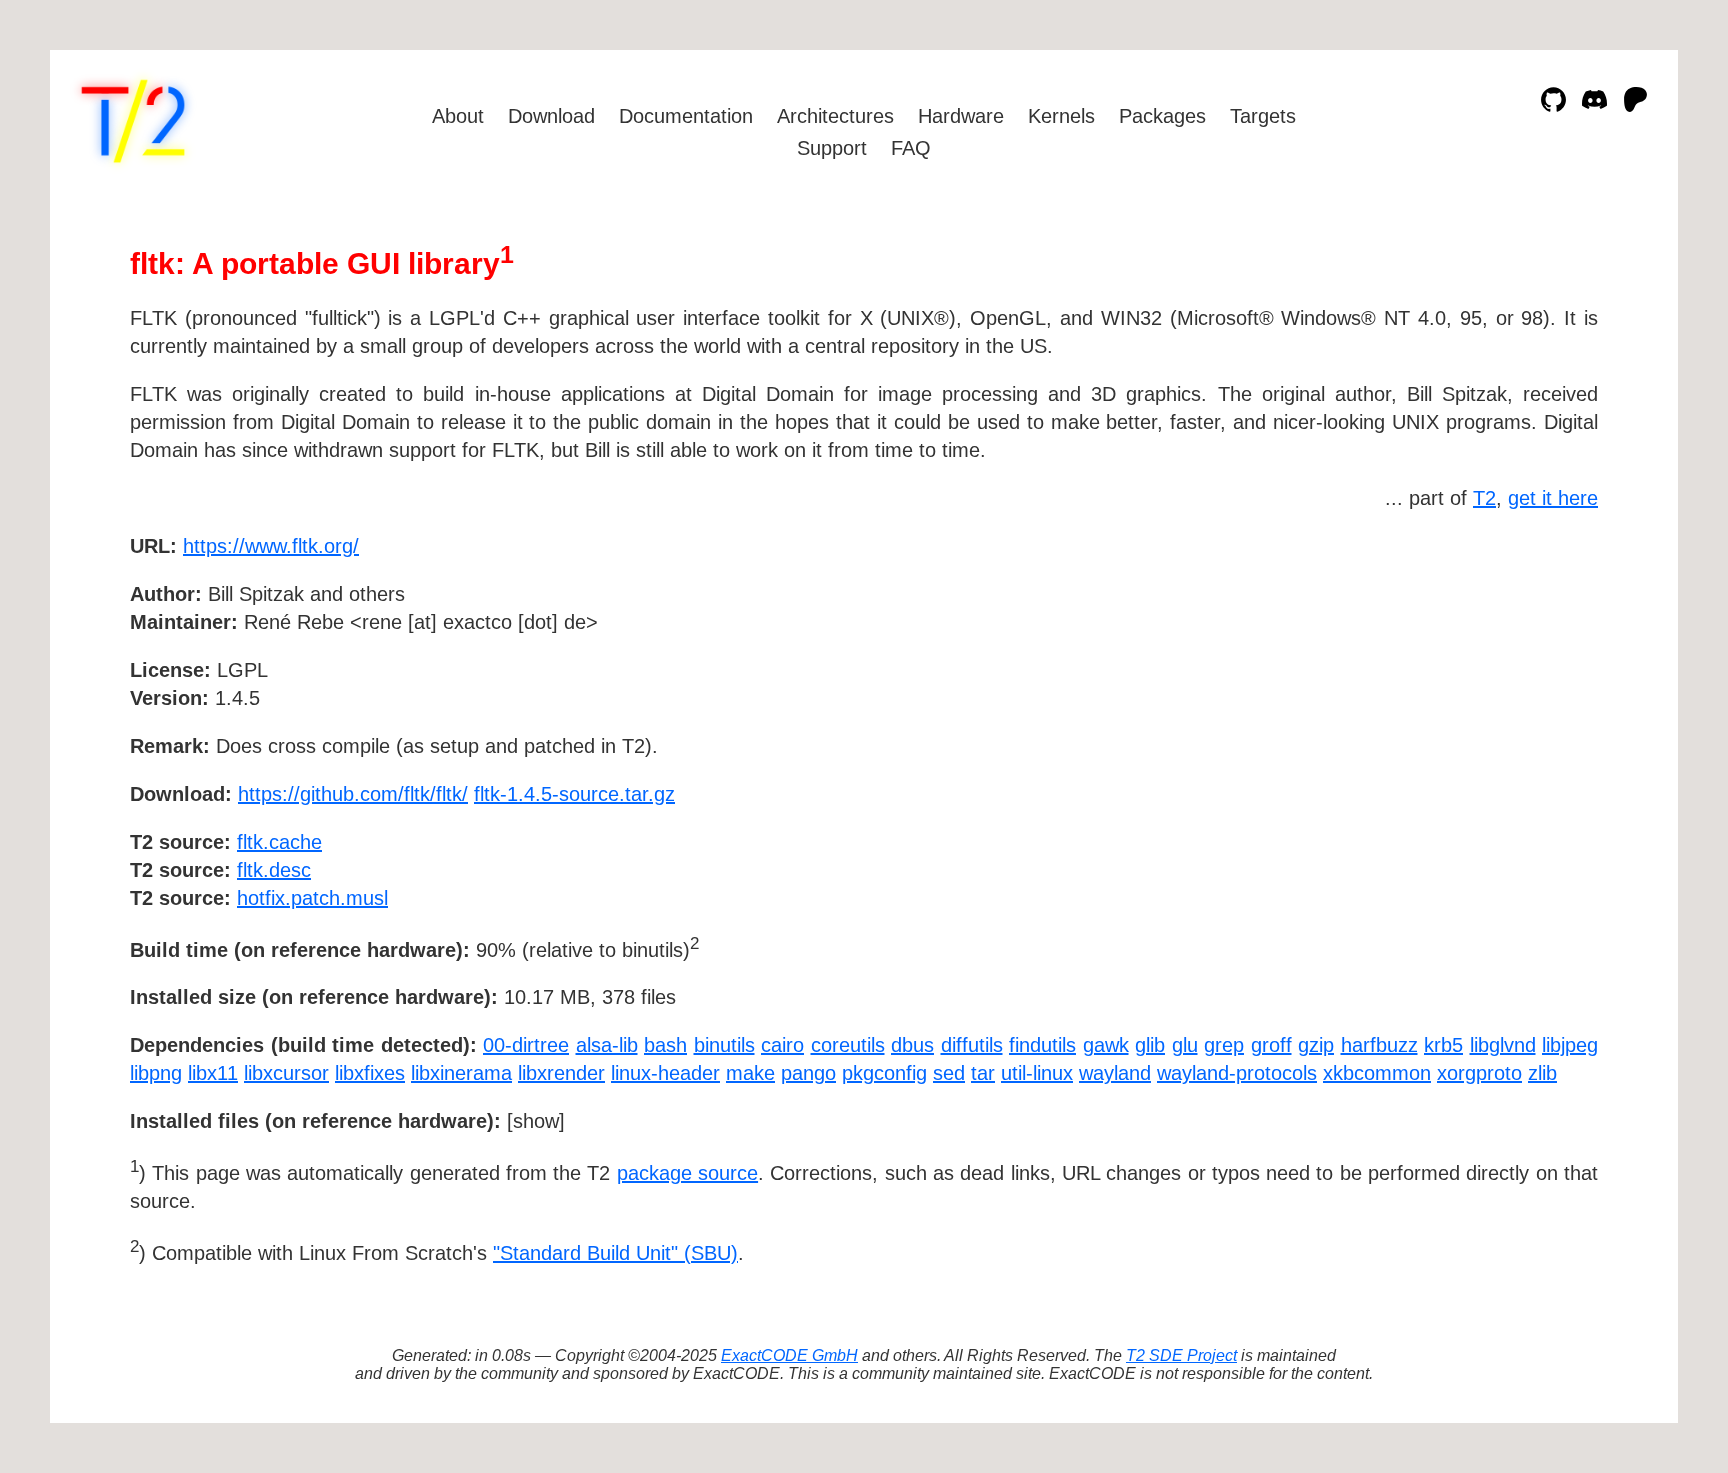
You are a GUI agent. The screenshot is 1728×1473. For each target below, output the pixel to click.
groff (1271, 1045)
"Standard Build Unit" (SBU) (615, 1253)
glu (1185, 1045)
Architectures (835, 116)
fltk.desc (274, 870)
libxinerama (461, 1073)
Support (832, 148)
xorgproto (1479, 1073)
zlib (1542, 1073)
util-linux (1037, 1073)
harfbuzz (1379, 1045)
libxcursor (286, 1073)
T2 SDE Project (1181, 1355)
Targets (1263, 116)
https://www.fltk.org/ (271, 546)
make (750, 1073)
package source (687, 1173)
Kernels (1061, 116)
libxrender (561, 1073)
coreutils (848, 1045)
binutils (724, 1045)
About (458, 116)
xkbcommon (1377, 1073)
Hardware (961, 116)
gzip (1316, 1045)
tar (983, 1073)
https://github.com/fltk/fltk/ (353, 794)
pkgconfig (884, 1073)
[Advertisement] (1538, 662)
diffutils (972, 1045)
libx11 (213, 1073)
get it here (1553, 498)
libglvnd (1503, 1045)
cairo (782, 1045)
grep (1224, 1045)
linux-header (665, 1073)
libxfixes (370, 1073)
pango (808, 1073)
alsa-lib (607, 1045)
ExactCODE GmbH (789, 1355)
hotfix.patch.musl (312, 898)
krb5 (1443, 1045)
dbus (912, 1045)
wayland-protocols (1237, 1073)
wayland (1115, 1073)
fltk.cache (279, 842)
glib (1150, 1045)
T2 (1484, 498)
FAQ (911, 148)
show (536, 1121)
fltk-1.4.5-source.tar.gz (574, 794)
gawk (1106, 1045)
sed (949, 1073)
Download (551, 116)
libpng (156, 1073)
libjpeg (1570, 1045)
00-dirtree (526, 1045)
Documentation (686, 116)
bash (665, 1045)
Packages (1162, 116)
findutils (1042, 1045)
